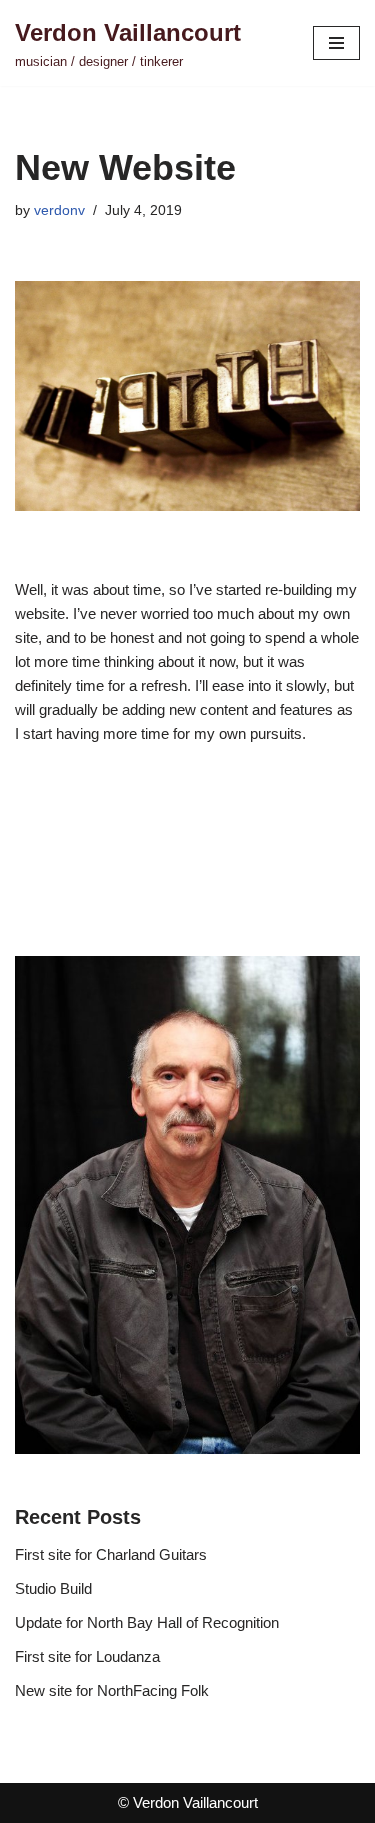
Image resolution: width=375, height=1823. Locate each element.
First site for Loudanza (87, 1656)
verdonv (59, 210)
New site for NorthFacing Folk (112, 1690)
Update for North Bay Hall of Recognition (147, 1622)
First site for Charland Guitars (111, 1554)
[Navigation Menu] (336, 43)
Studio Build (53, 1588)
